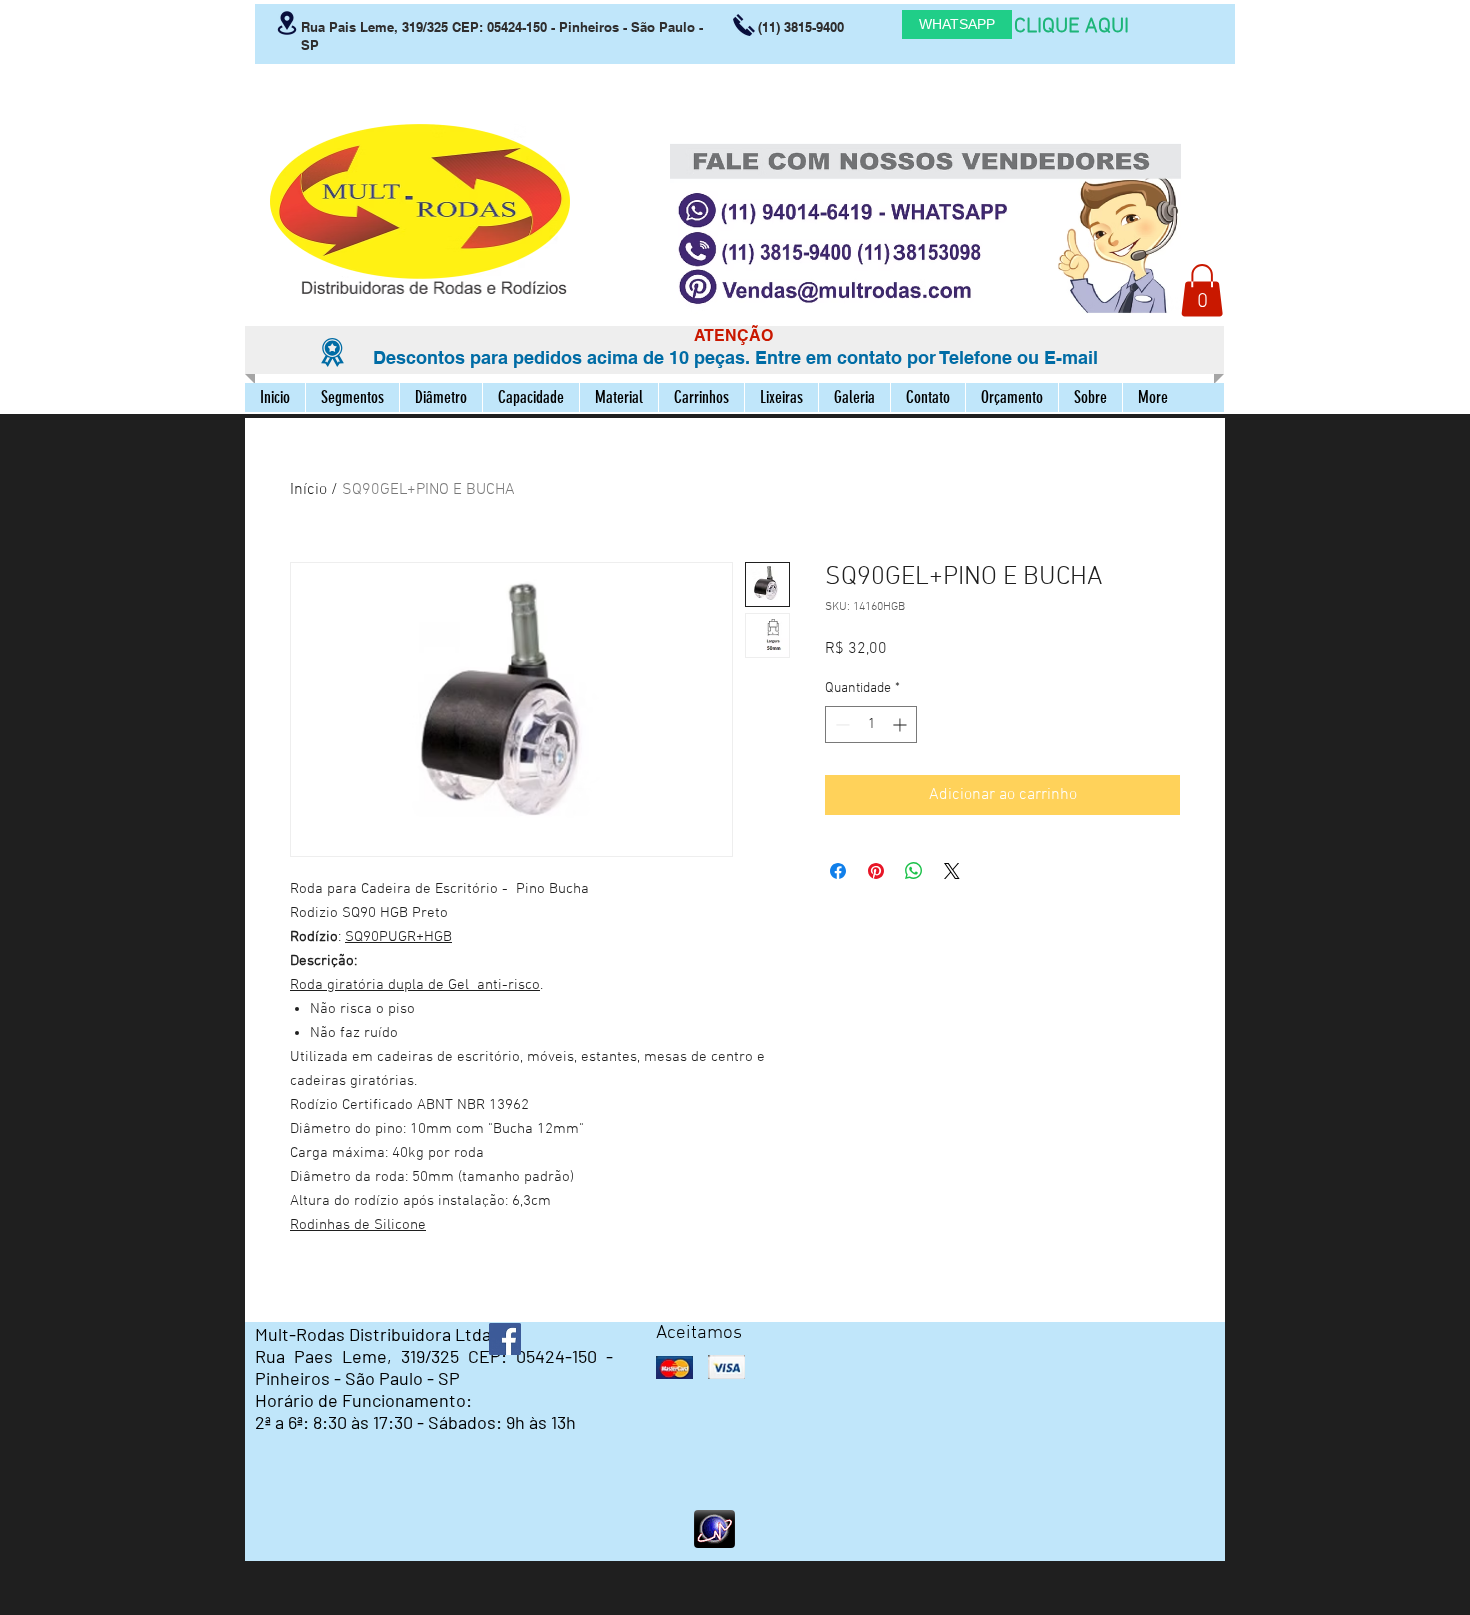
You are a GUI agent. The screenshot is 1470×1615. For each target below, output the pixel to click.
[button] (1202, 290)
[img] (674, 1367)
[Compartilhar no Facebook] (838, 871)
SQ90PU (371, 937)
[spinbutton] (871, 724)
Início (308, 490)
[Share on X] (952, 871)
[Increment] (901, 724)
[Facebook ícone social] (505, 1339)
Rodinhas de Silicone (358, 1225)
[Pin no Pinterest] (876, 871)
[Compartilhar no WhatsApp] (914, 871)
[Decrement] (840, 724)
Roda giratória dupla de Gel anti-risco (415, 985)
